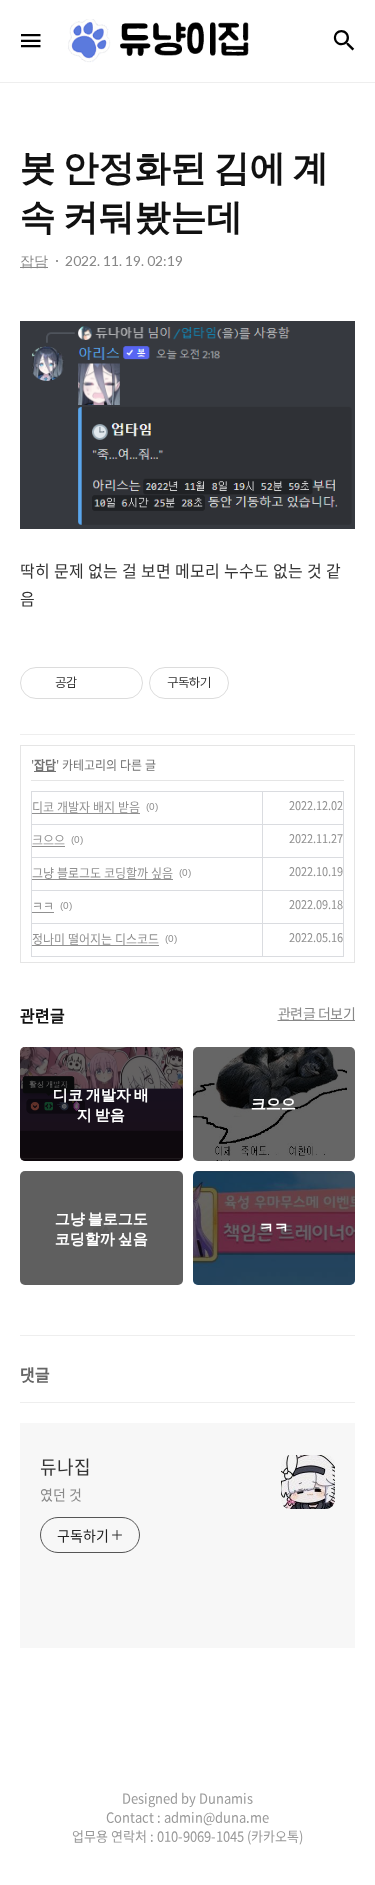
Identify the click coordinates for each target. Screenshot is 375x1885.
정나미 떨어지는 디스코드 (95, 939)
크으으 (48, 840)
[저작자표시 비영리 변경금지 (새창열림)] (256, 683)
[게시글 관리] (120, 683)
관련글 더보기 (317, 1013)
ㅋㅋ (43, 906)
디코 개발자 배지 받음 (86, 807)
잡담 (45, 765)
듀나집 (65, 1467)
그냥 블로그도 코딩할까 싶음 (102, 873)
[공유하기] (95, 683)
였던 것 (61, 1494)
